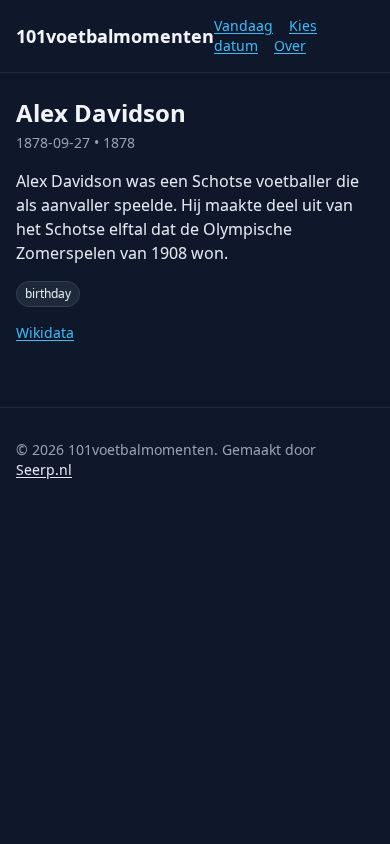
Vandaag (243, 25)
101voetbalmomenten (115, 36)
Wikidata (45, 332)
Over (290, 45)
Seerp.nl (44, 469)
